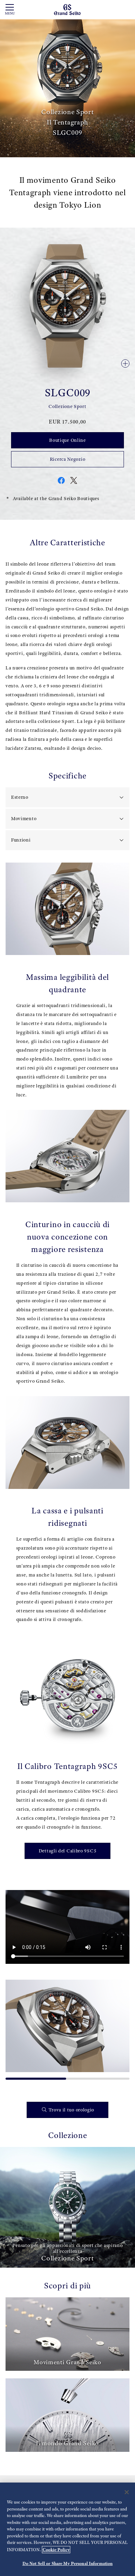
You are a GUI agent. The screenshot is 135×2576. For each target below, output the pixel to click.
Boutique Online (67, 440)
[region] (67, 2529)
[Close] (127, 2492)
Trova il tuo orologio (71, 2110)
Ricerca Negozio (68, 459)
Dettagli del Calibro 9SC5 (68, 1851)
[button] (14, 2027)
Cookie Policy (56, 2550)
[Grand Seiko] (67, 9)
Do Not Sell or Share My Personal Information (68, 2563)
